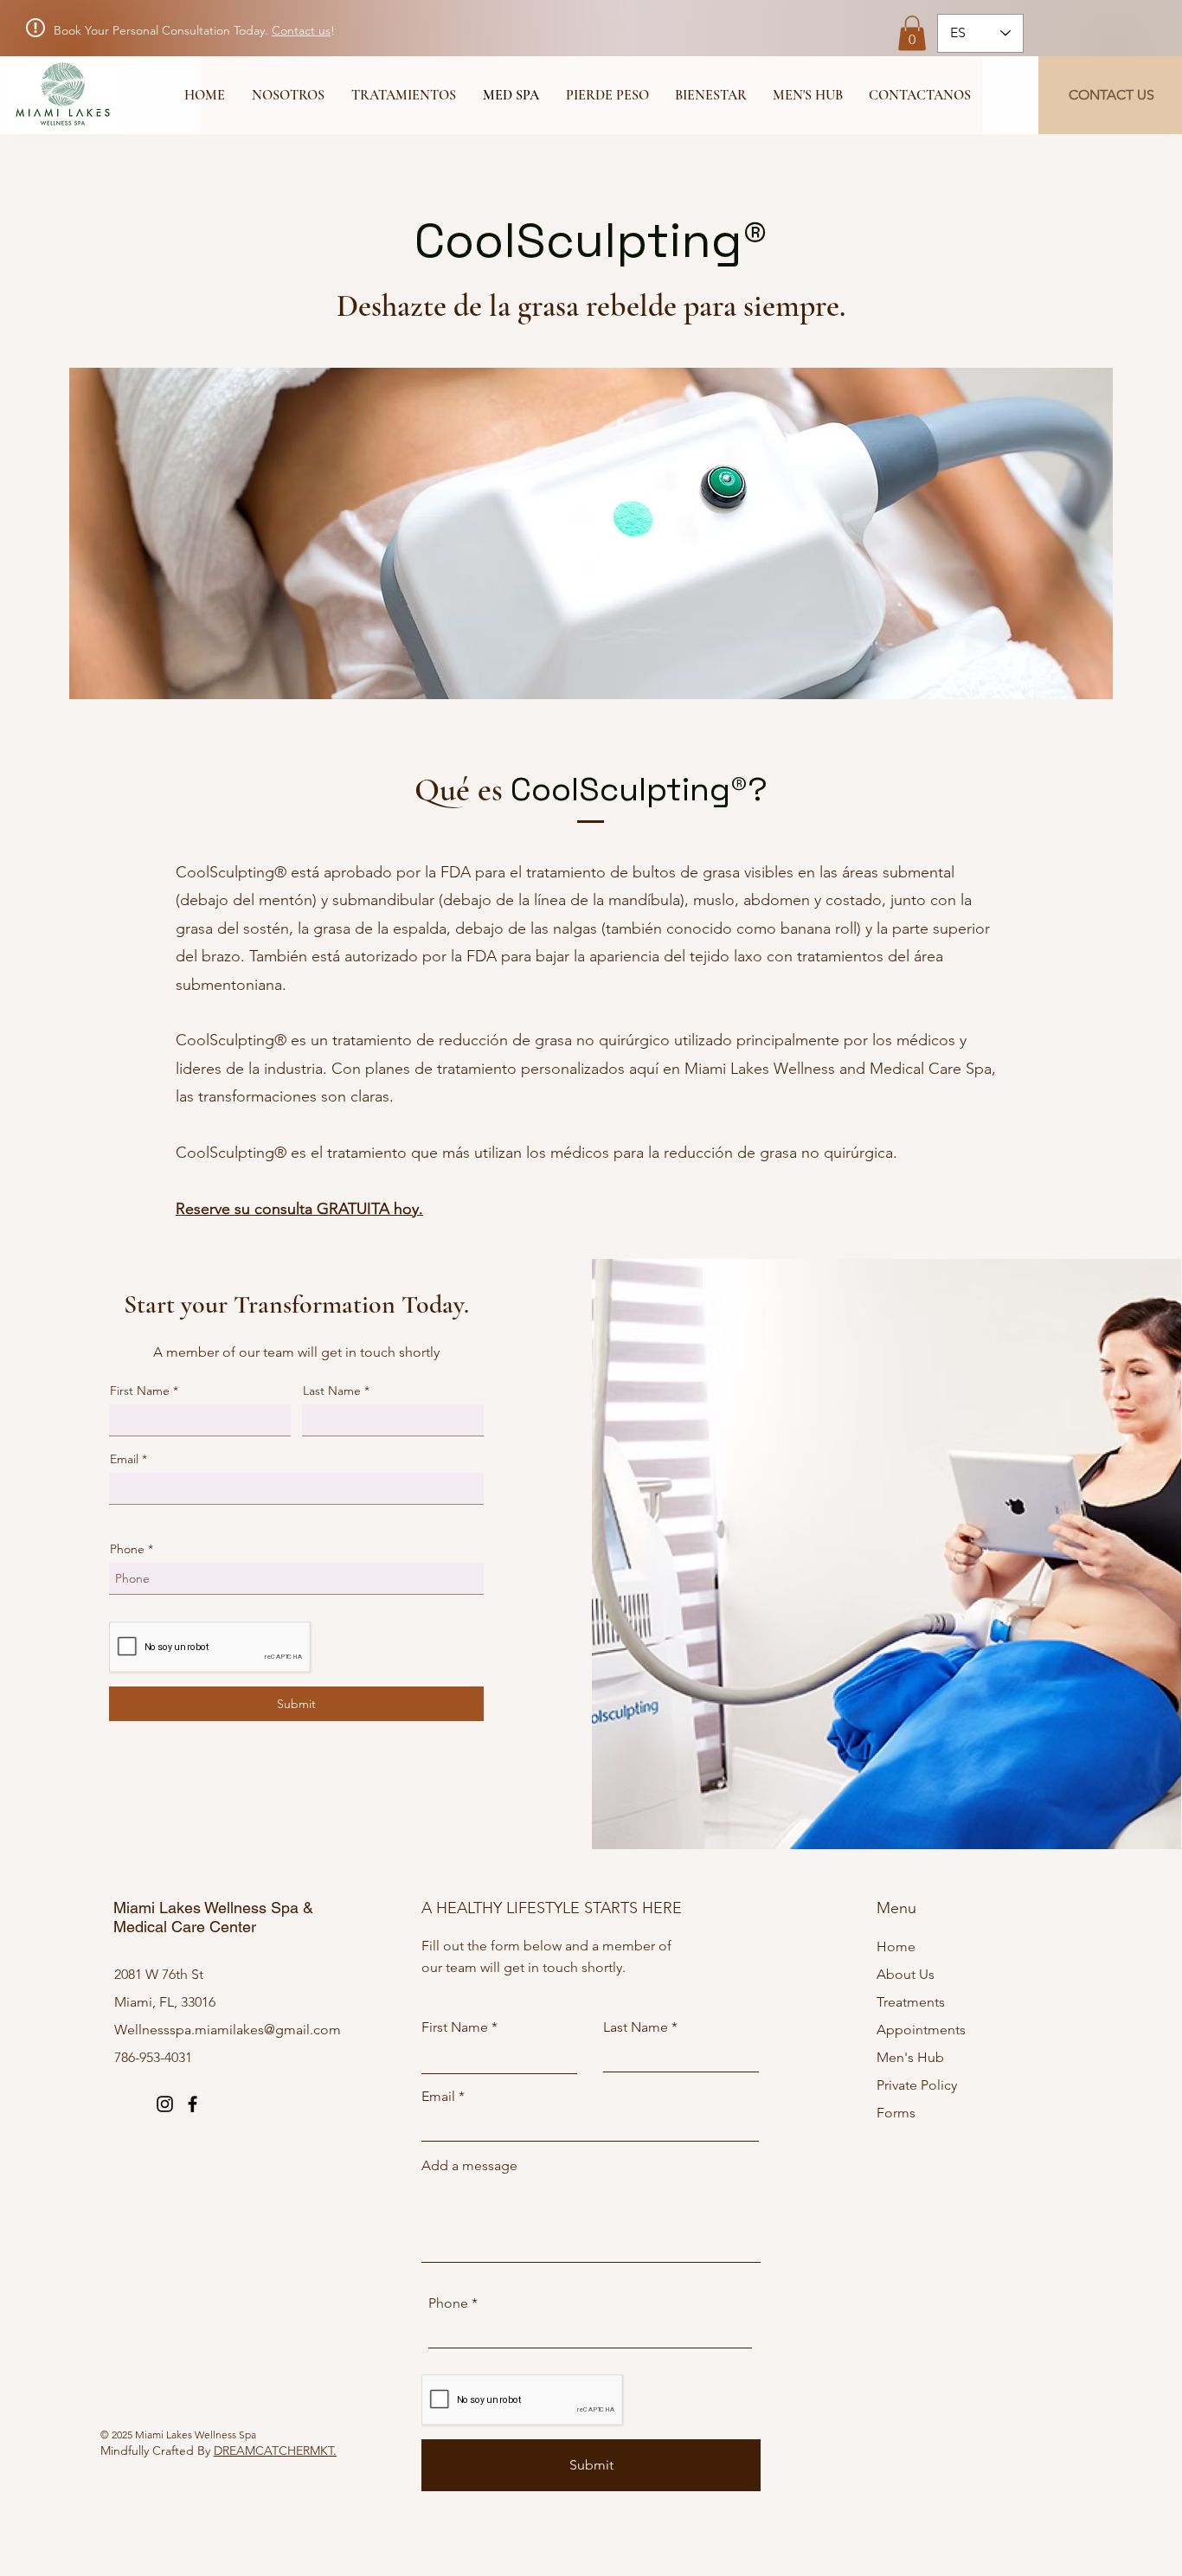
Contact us (301, 30)
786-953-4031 (153, 2057)
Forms (896, 2113)
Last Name (332, 1391)
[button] (912, 33)
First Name (140, 1391)
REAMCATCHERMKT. (279, 2451)
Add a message (469, 2166)
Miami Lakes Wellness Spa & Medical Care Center (213, 1917)
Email (124, 1459)
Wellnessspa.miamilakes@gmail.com (228, 2030)
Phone (127, 1549)
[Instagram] (165, 2104)
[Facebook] (193, 2104)
